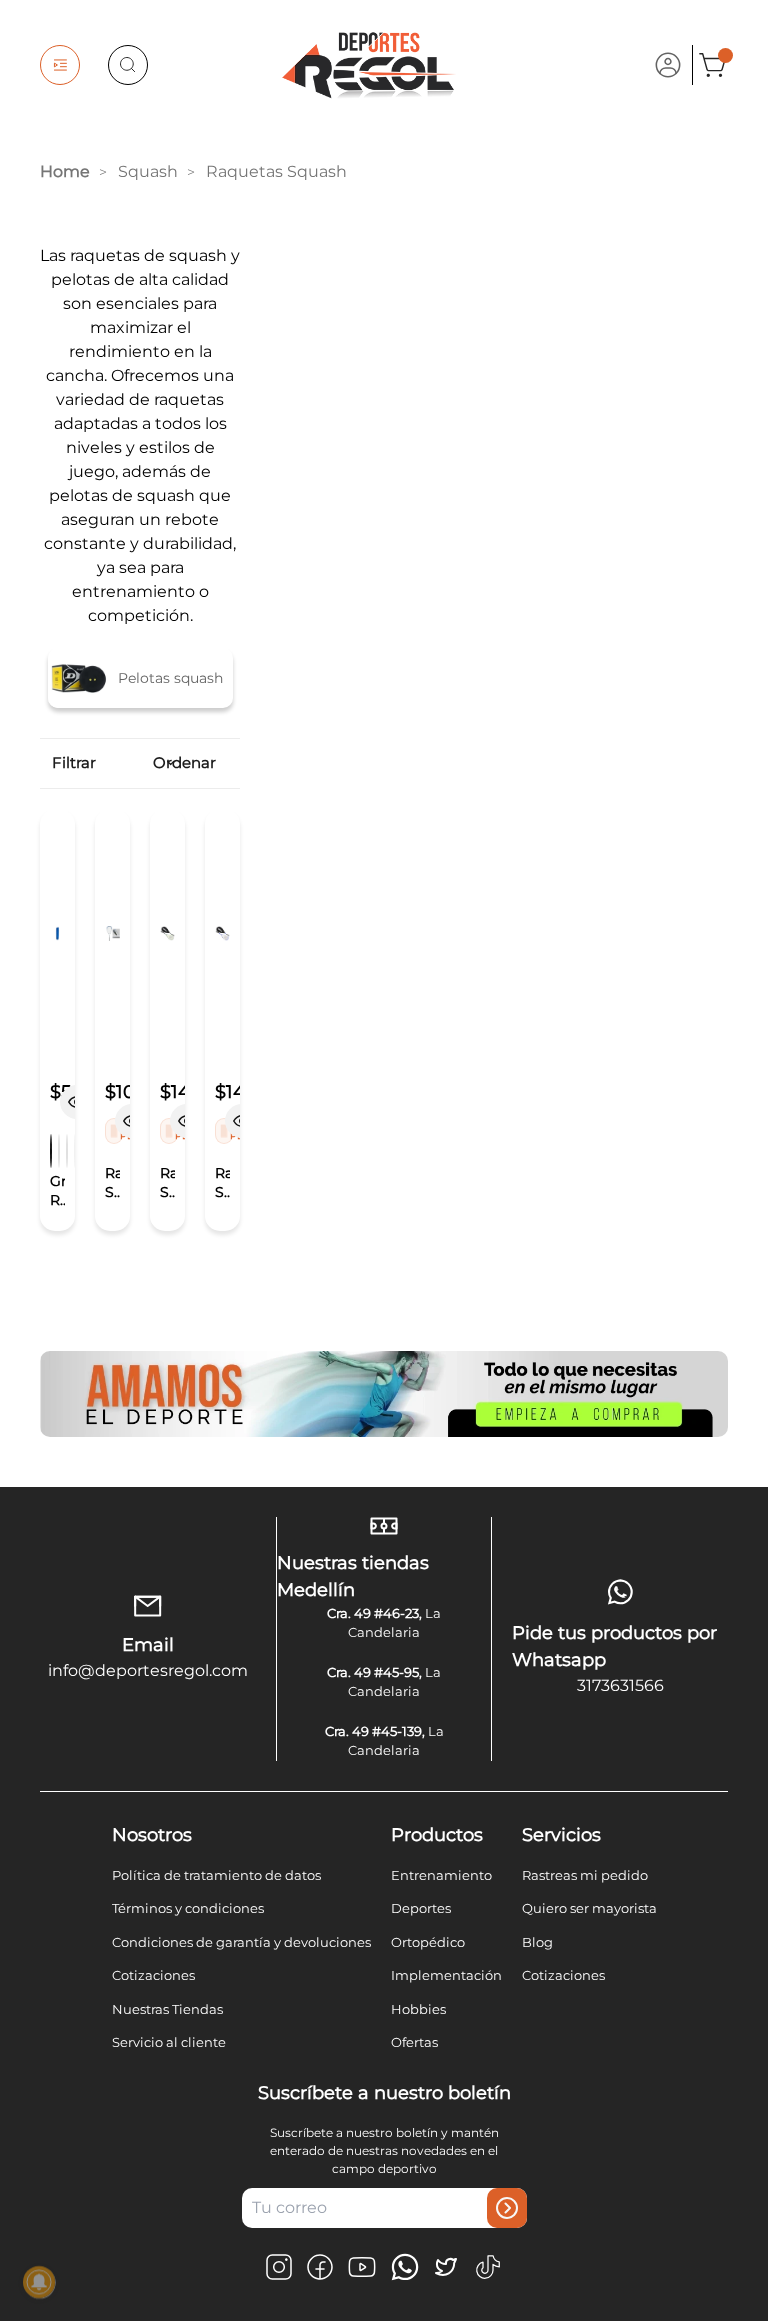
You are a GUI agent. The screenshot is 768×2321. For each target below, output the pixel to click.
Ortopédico (428, 1942)
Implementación (446, 1975)
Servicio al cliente (169, 2042)
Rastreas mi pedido (585, 1875)
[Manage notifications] (39, 2282)
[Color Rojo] (59, 1151)
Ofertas (414, 2042)
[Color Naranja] (51, 1151)
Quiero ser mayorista (589, 1908)
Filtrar (72, 762)
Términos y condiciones (188, 1908)
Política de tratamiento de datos (216, 1875)
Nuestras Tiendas (167, 2009)
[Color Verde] (67, 1151)
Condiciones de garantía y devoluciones (241, 1942)
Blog (537, 1942)
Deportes (421, 1908)
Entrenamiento (441, 1875)
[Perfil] (668, 65)
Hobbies (418, 2009)
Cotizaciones (153, 1975)
